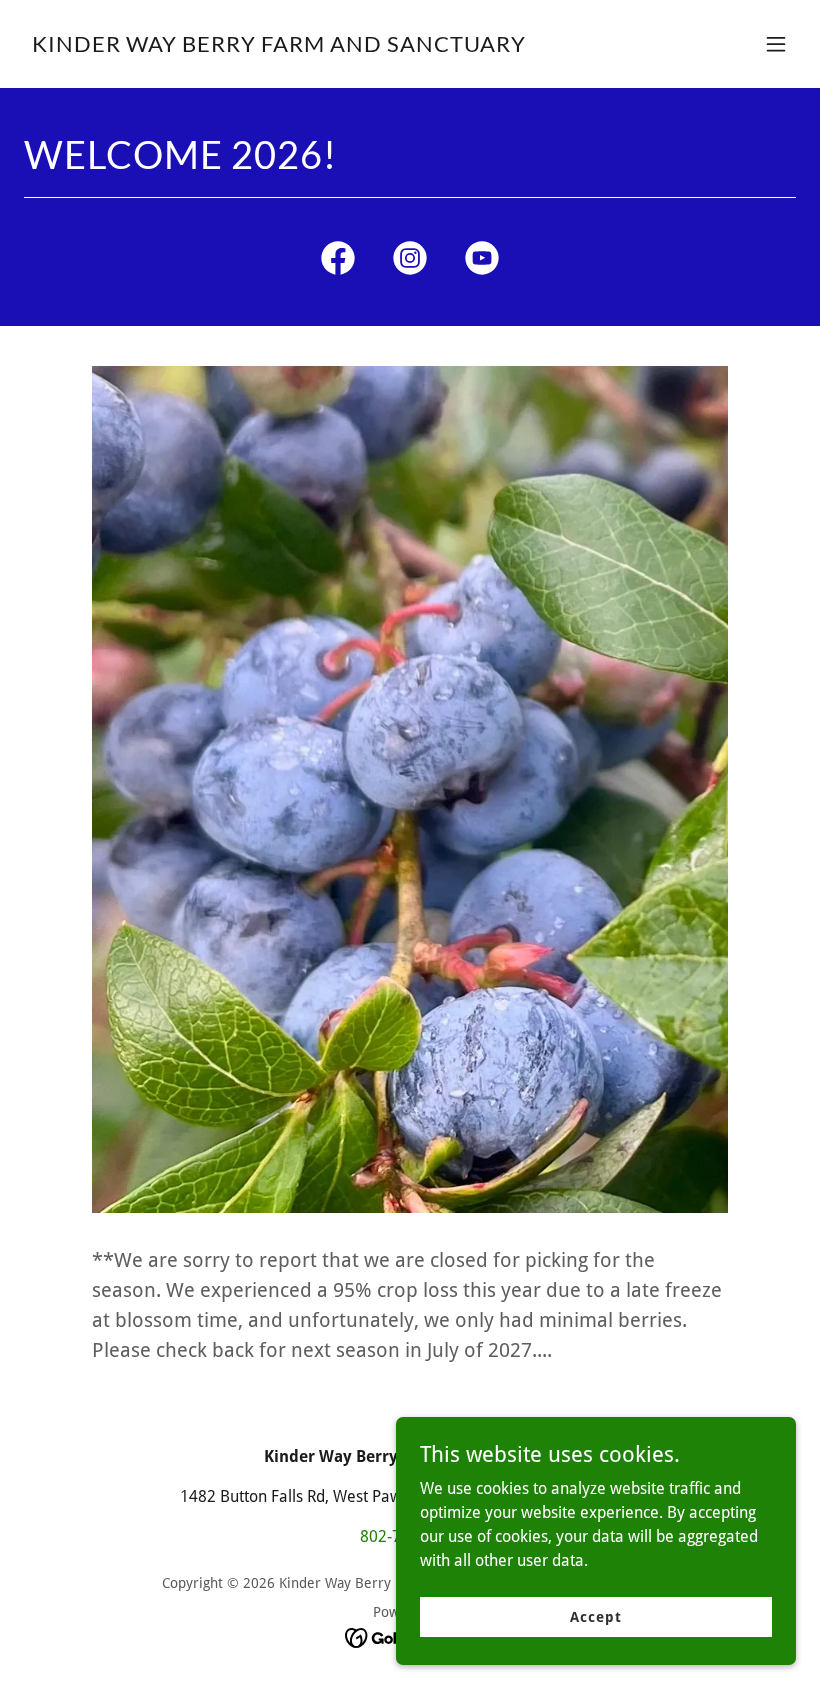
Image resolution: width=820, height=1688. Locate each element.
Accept (595, 1616)
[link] (279, 46)
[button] (776, 44)
